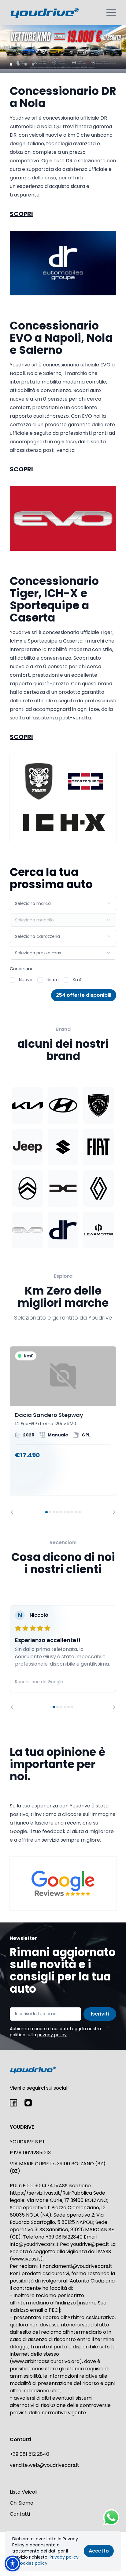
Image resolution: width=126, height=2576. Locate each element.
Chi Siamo (22, 2503)
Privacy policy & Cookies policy (45, 2560)
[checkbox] (13, 980)
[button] (13, 2563)
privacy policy (52, 2035)
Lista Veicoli (24, 2492)
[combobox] (63, 903)
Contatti (20, 2514)
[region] (63, 1430)
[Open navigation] (111, 13)
